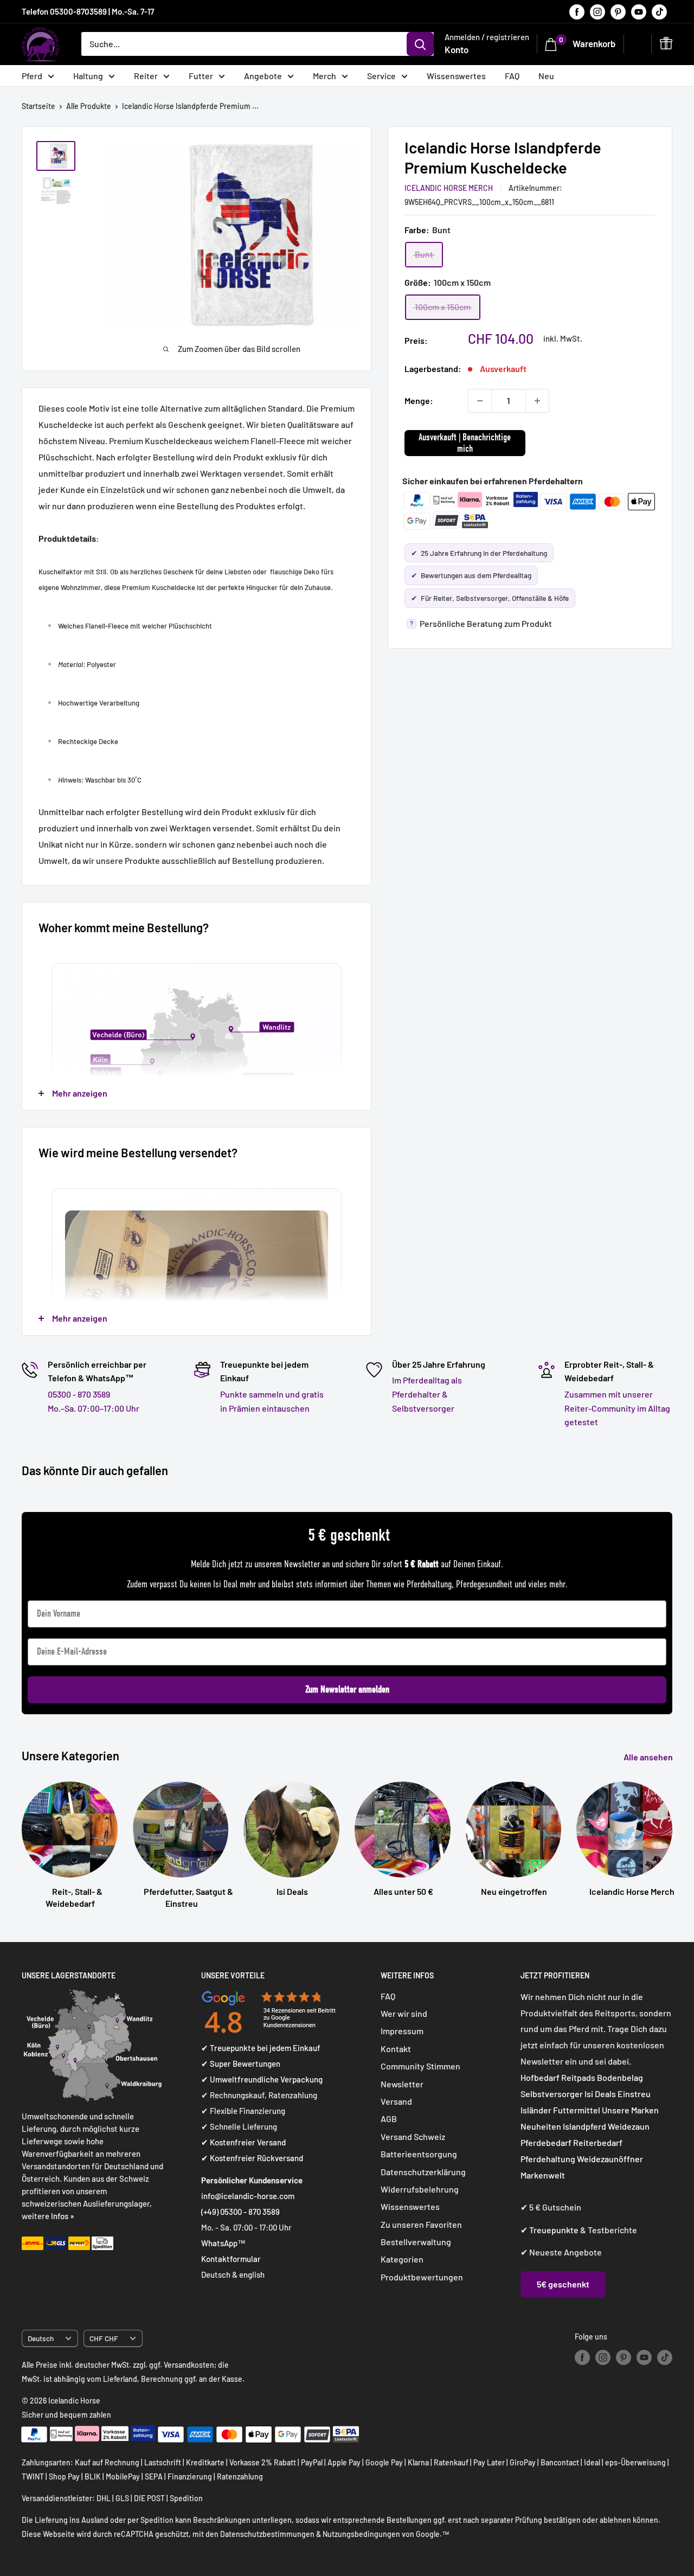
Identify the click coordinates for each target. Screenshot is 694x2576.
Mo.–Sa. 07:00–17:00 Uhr (94, 1408)
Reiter (146, 76)
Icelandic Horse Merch (449, 188)
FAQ (512, 76)
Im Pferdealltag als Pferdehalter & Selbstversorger (427, 1394)
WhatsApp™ (223, 2243)
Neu (546, 76)
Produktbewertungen (422, 2277)
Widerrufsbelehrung (420, 2189)
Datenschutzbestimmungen (267, 2534)
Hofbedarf (540, 2077)
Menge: (419, 401)
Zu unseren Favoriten (421, 2224)
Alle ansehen (649, 1757)
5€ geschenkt (563, 2284)
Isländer (536, 2110)
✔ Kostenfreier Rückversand (252, 2158)
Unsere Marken (630, 2110)
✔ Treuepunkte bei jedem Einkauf (261, 2048)
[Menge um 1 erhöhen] (537, 401)
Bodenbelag (620, 2077)
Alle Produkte (89, 106)
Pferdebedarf (547, 2142)
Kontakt (396, 2049)
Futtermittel (577, 2110)
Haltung (88, 76)
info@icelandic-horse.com (248, 2196)
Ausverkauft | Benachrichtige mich (465, 443)
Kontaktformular (231, 2259)
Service (381, 76)
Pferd (32, 76)
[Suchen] (420, 44)
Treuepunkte (554, 2230)
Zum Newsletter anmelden (347, 1690)
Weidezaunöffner (610, 2159)
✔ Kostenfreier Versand (243, 2142)
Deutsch (41, 2338)
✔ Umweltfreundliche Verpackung (262, 2079)
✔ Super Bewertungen (241, 2064)
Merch (324, 76)
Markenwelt (543, 2175)
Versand (396, 2101)
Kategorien (402, 2259)
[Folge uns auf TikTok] (659, 11)
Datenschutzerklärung (423, 2172)
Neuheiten (541, 2126)
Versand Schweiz (413, 2136)
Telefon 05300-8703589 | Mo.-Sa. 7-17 (88, 11)
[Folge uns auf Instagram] (597, 11)
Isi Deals (600, 2094)
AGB (389, 2119)
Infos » (63, 2216)
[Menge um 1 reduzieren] (480, 401)
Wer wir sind (404, 2013)
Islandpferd (584, 2126)
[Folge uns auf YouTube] (639, 11)
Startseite (38, 106)
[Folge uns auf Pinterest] (618, 11)
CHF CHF (104, 2338)
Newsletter (402, 2084)
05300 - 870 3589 (79, 1394)
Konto (457, 49)
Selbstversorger (552, 2094)
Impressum (402, 2031)
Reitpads (578, 2077)
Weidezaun (629, 2126)
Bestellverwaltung (416, 2242)
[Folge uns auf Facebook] (577, 11)
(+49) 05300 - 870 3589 (240, 2212)
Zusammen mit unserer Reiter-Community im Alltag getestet (617, 1408)
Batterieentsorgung (419, 2154)
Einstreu (634, 2094)
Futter (201, 76)
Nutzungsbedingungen (361, 2534)
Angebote (263, 76)
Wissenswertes (456, 76)
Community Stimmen (420, 2066)
